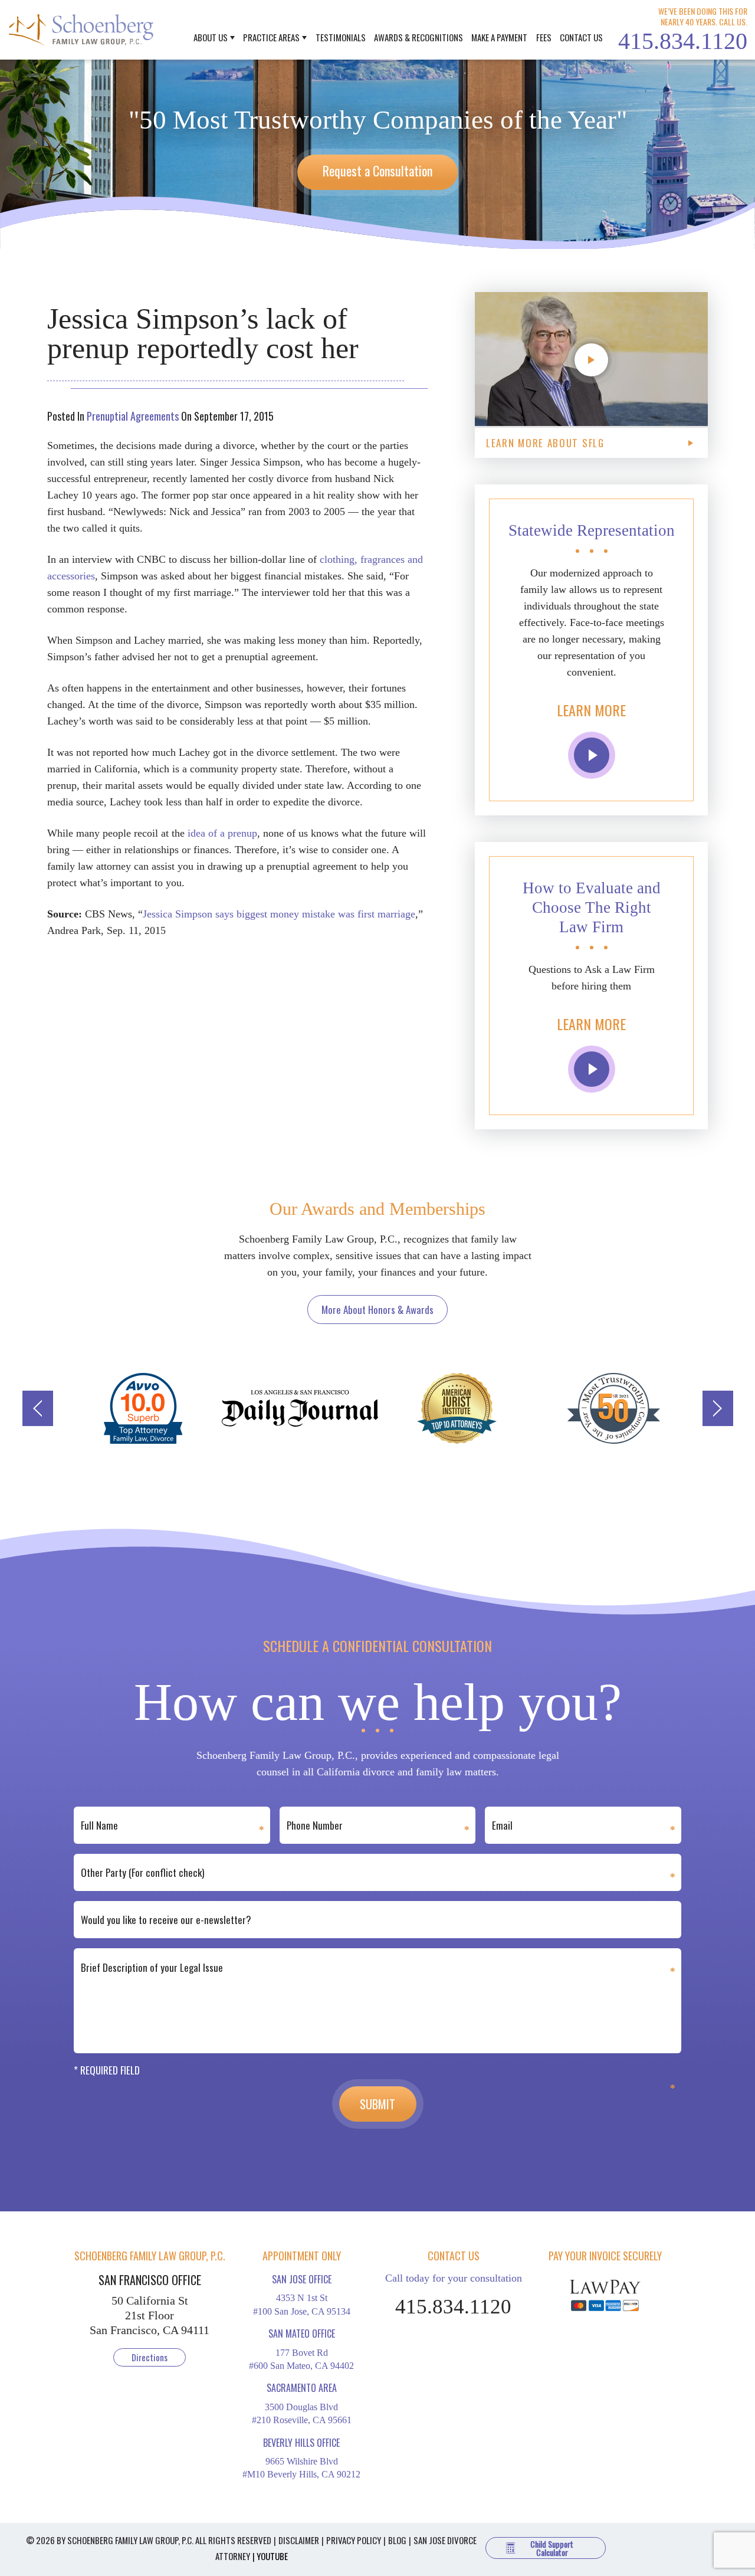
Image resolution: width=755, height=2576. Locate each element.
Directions (150, 2357)
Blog (397, 2540)
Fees (544, 37)
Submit (377, 2104)
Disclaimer (299, 2540)
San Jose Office (302, 2279)
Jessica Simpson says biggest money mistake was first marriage (279, 914)
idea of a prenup (222, 833)
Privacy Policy (354, 2540)
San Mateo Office (302, 2334)
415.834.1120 (683, 41)
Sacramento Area (302, 2388)
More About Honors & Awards (377, 1310)
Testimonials (341, 37)
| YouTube (270, 2556)
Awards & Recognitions (418, 37)
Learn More (591, 710)
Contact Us (581, 37)
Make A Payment (499, 37)
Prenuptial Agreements (133, 416)
